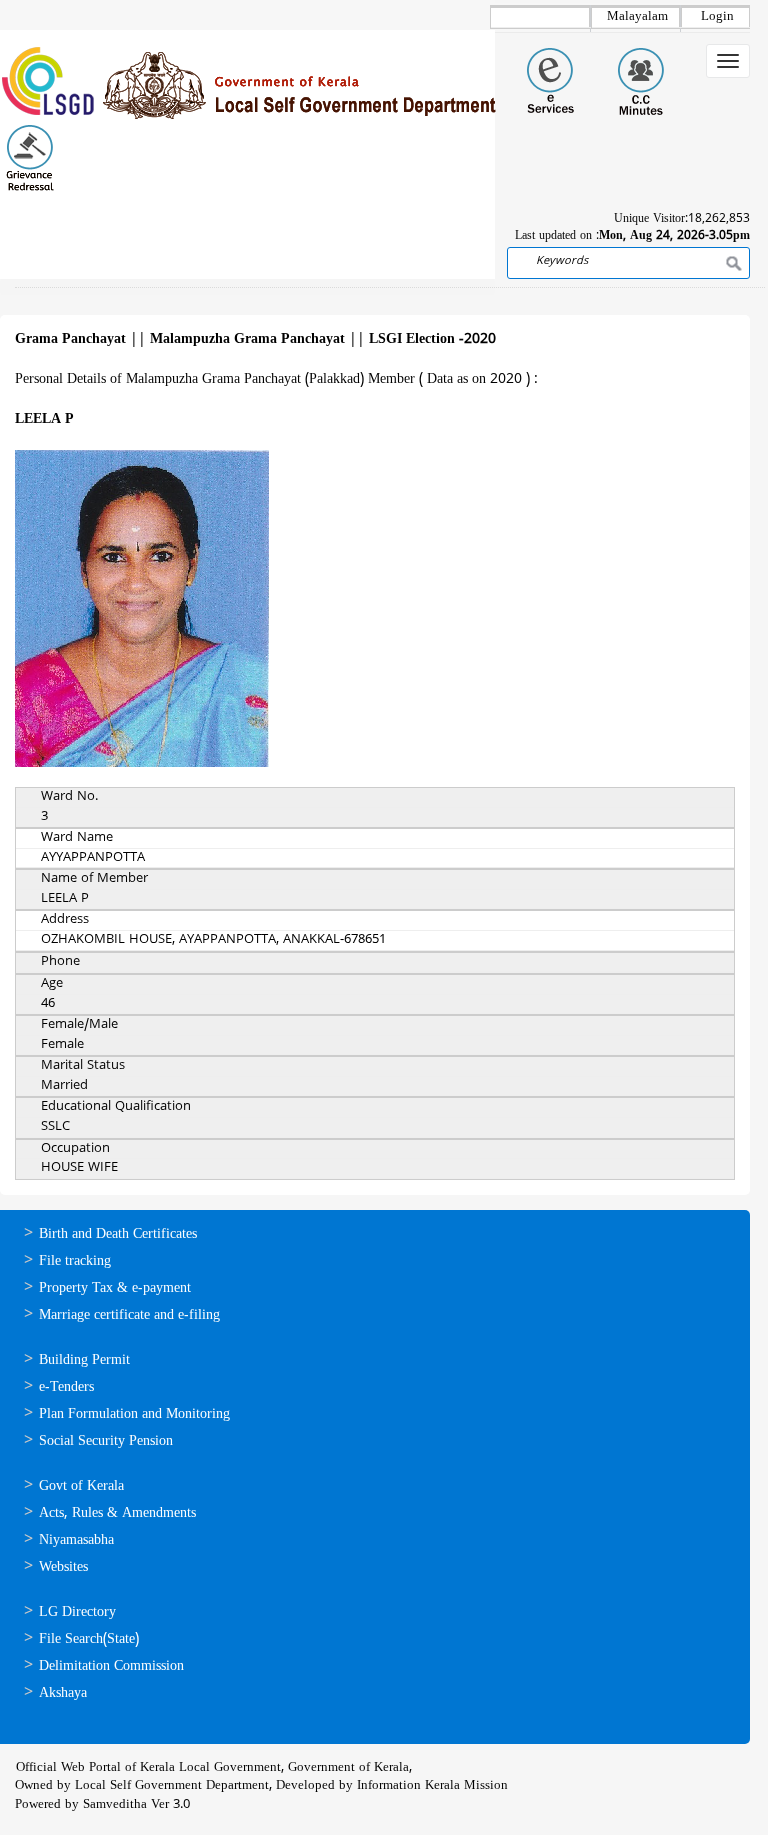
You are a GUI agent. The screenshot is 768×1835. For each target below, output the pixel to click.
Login (717, 17)
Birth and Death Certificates (118, 1234)
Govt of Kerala (81, 1486)
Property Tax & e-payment (115, 1288)
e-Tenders (66, 1387)
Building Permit (84, 1360)
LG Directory (77, 1612)
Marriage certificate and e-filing (129, 1315)
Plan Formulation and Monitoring (134, 1414)
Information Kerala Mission (432, 1786)
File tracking (75, 1261)
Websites (63, 1567)
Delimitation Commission (111, 1666)
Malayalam (637, 17)
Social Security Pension (106, 1441)
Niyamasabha (76, 1540)
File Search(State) (89, 1639)
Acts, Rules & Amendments (117, 1513)
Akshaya (63, 1693)
